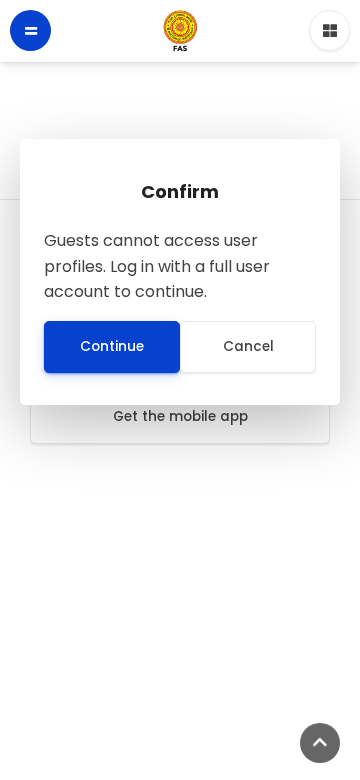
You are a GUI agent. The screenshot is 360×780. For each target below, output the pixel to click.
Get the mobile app (180, 416)
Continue (112, 346)
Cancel (248, 346)
